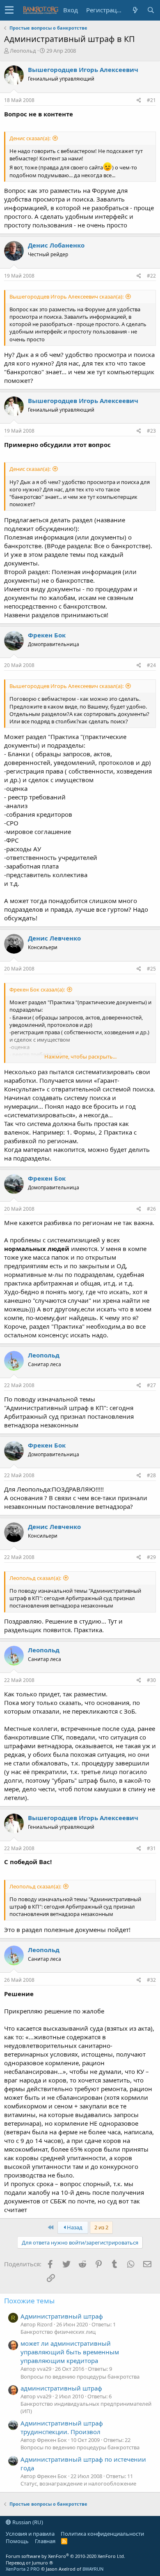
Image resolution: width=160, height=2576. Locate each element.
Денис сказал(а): (30, 138)
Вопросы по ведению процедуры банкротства (80, 2377)
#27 (151, 1385)
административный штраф (61, 2388)
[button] (9, 10)
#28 (151, 1475)
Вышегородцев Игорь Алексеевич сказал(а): (66, 297)
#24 (151, 665)
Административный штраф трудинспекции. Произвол (62, 2427)
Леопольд (23, 51)
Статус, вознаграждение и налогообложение (78, 2483)
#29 (151, 1557)
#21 (151, 100)
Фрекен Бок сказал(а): (37, 989)
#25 (151, 969)
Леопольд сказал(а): (35, 1578)
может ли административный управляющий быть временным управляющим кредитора (70, 2352)
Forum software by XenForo (65, 2556)
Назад (74, 2227)
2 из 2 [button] (101, 2227)
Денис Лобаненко (56, 245)
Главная (45, 2541)
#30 (151, 1680)
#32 (151, 1980)
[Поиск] (151, 10)
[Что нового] (135, 10)
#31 (151, 1848)
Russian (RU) (27, 2522)
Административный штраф (62, 2316)
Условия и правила (30, 2534)
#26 (151, 1209)
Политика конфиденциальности (102, 2534)
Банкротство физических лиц (58, 2332)
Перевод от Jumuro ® (29, 2563)
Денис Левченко (54, 938)
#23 (151, 431)
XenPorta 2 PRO (23, 2569)
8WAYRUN (93, 2569)
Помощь (17, 2541)
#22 (151, 276)
